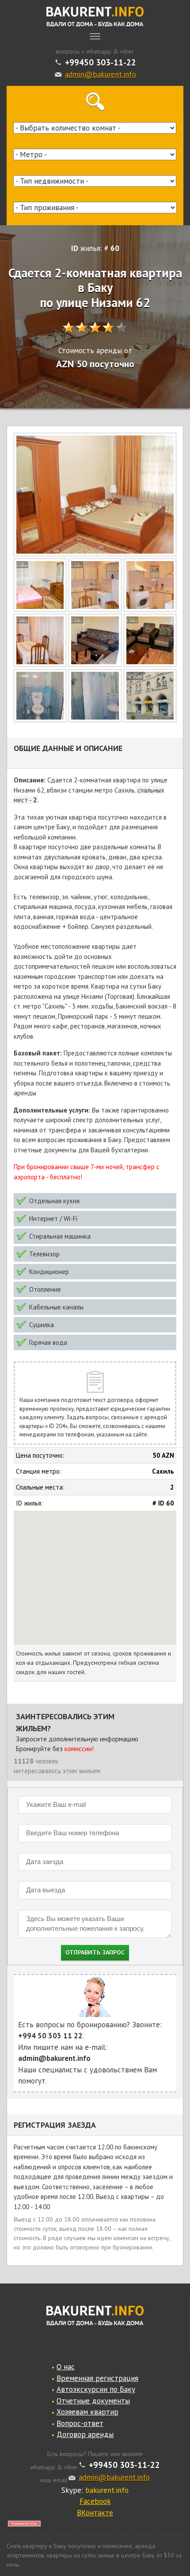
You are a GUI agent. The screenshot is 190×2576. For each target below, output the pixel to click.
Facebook (95, 2501)
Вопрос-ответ (80, 2423)
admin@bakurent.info (101, 74)
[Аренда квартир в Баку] (95, 17)
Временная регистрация (97, 2378)
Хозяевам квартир (87, 2412)
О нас (66, 2367)
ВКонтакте (95, 2513)
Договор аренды (85, 2434)
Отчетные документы (93, 2401)
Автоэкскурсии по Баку (96, 2389)
